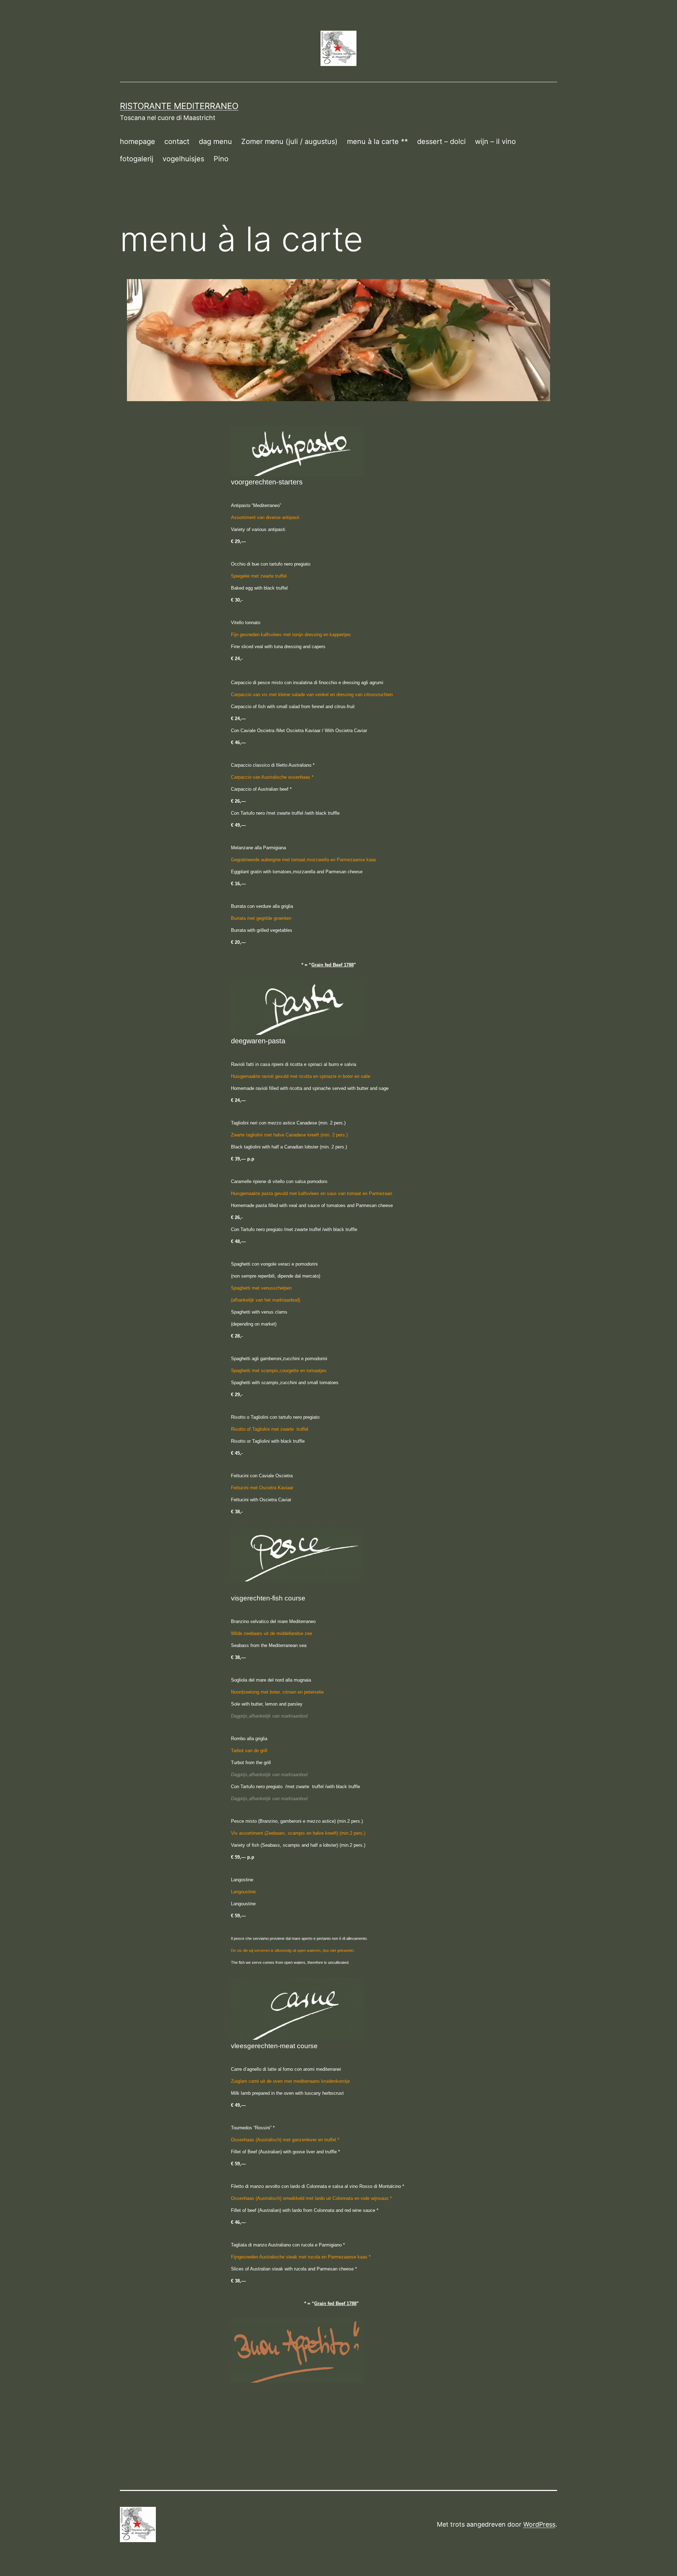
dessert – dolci (441, 141)
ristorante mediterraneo (179, 106)
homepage (138, 141)
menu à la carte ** (377, 141)
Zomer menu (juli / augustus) (289, 141)
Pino (221, 159)
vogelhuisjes (183, 159)
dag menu (215, 141)
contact (177, 141)
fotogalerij (137, 159)
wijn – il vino (495, 141)
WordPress (539, 2524)
